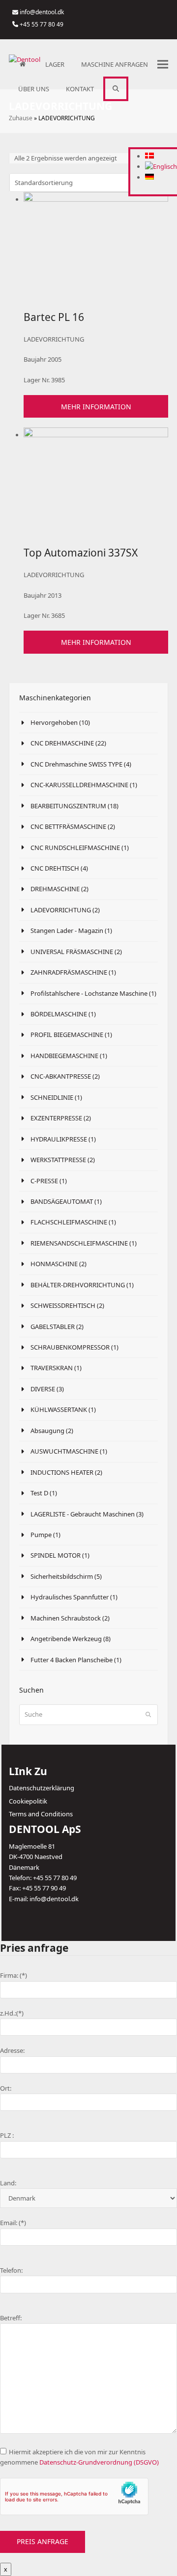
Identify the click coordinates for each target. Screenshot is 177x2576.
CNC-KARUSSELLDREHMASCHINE (79, 785)
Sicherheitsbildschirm (62, 1576)
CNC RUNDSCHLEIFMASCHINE (75, 848)
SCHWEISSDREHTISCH (63, 1305)
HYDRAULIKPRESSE (59, 1139)
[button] (116, 89)
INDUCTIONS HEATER (62, 1472)
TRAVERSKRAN (52, 1368)
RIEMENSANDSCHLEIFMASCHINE (79, 1243)
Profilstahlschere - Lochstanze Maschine (90, 993)
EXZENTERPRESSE (56, 1118)
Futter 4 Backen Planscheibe (72, 1660)
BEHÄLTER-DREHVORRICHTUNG (78, 1285)
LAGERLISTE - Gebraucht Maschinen (83, 1514)
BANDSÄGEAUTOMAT (62, 1201)
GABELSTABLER (53, 1327)
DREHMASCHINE (55, 889)
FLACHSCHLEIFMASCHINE (69, 1222)
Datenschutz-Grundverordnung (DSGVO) (99, 2462)
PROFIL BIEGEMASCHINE (67, 1035)
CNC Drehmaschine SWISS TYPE (76, 764)
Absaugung (47, 1431)
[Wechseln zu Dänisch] (149, 156)
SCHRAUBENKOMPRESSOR (70, 1347)
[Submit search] (148, 1715)
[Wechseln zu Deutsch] (149, 177)
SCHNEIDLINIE (52, 1097)
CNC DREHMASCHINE (62, 743)
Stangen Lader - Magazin (68, 930)
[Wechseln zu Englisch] (161, 166)
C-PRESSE (44, 1181)
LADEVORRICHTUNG (61, 910)
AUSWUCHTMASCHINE (64, 1451)
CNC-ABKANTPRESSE (61, 1076)
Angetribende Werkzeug (66, 1639)
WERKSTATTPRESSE (58, 1160)
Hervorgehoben (54, 722)
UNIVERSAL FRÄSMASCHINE (72, 952)
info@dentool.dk (42, 12)
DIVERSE (43, 1389)
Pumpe (41, 1535)
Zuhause (21, 118)
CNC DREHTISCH (55, 868)
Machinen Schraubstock (66, 1618)
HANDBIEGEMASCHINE (64, 1056)
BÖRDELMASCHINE (59, 1014)
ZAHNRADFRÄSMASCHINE (69, 972)
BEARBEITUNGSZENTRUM (69, 806)
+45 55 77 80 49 (42, 24)
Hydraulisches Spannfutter (70, 1597)
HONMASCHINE (54, 1264)
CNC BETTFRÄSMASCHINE (68, 826)
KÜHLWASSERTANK (59, 1409)
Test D (39, 1493)
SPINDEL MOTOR (56, 1555)
